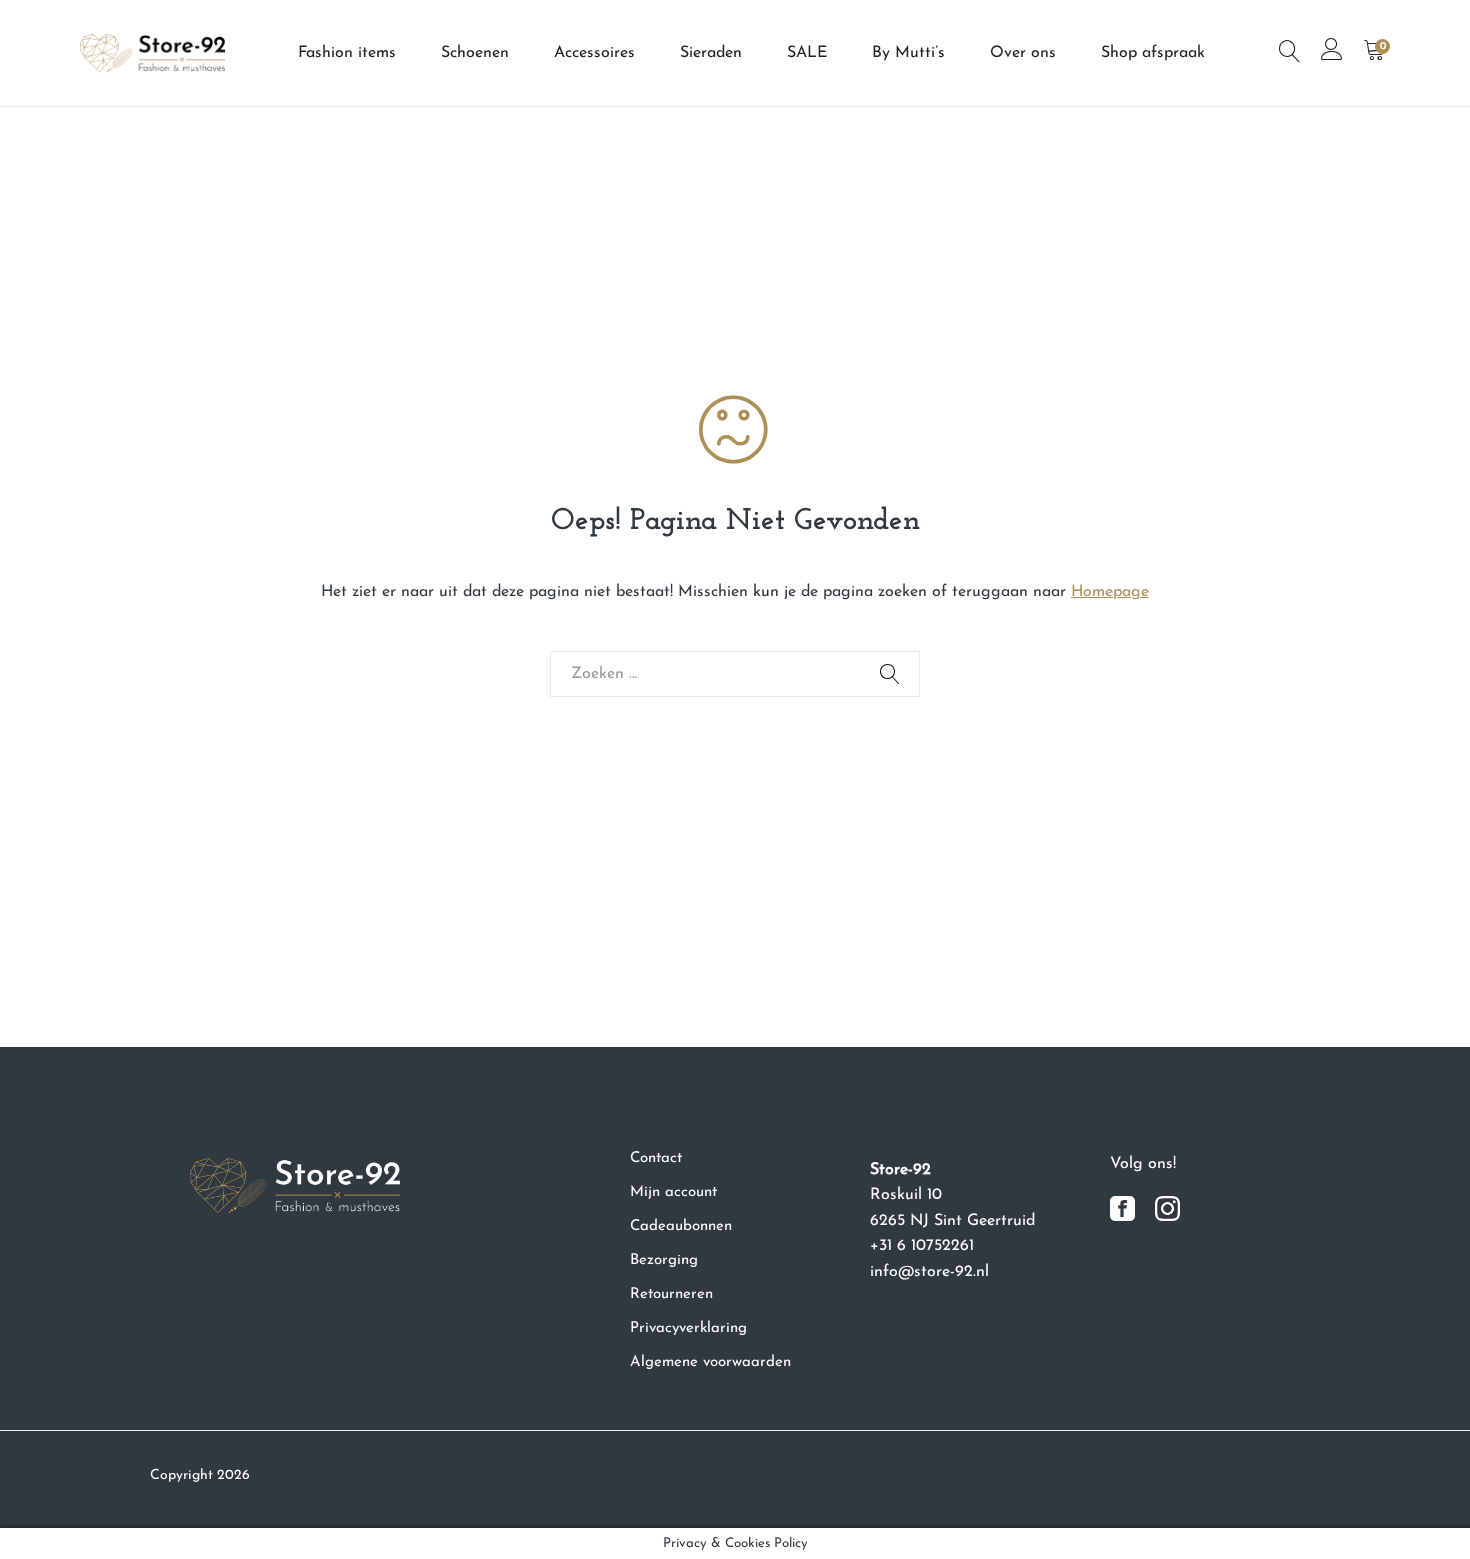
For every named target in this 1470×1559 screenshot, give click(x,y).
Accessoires (594, 53)
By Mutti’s (908, 53)
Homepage (1110, 592)
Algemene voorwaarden (710, 1362)
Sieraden (711, 53)
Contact (656, 1158)
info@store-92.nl (929, 1272)
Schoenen (475, 53)
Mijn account (673, 1192)
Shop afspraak (1153, 53)
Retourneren (671, 1294)
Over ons (1023, 53)
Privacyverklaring (688, 1328)
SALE (807, 53)
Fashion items (347, 53)
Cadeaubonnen (681, 1226)
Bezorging (664, 1260)
